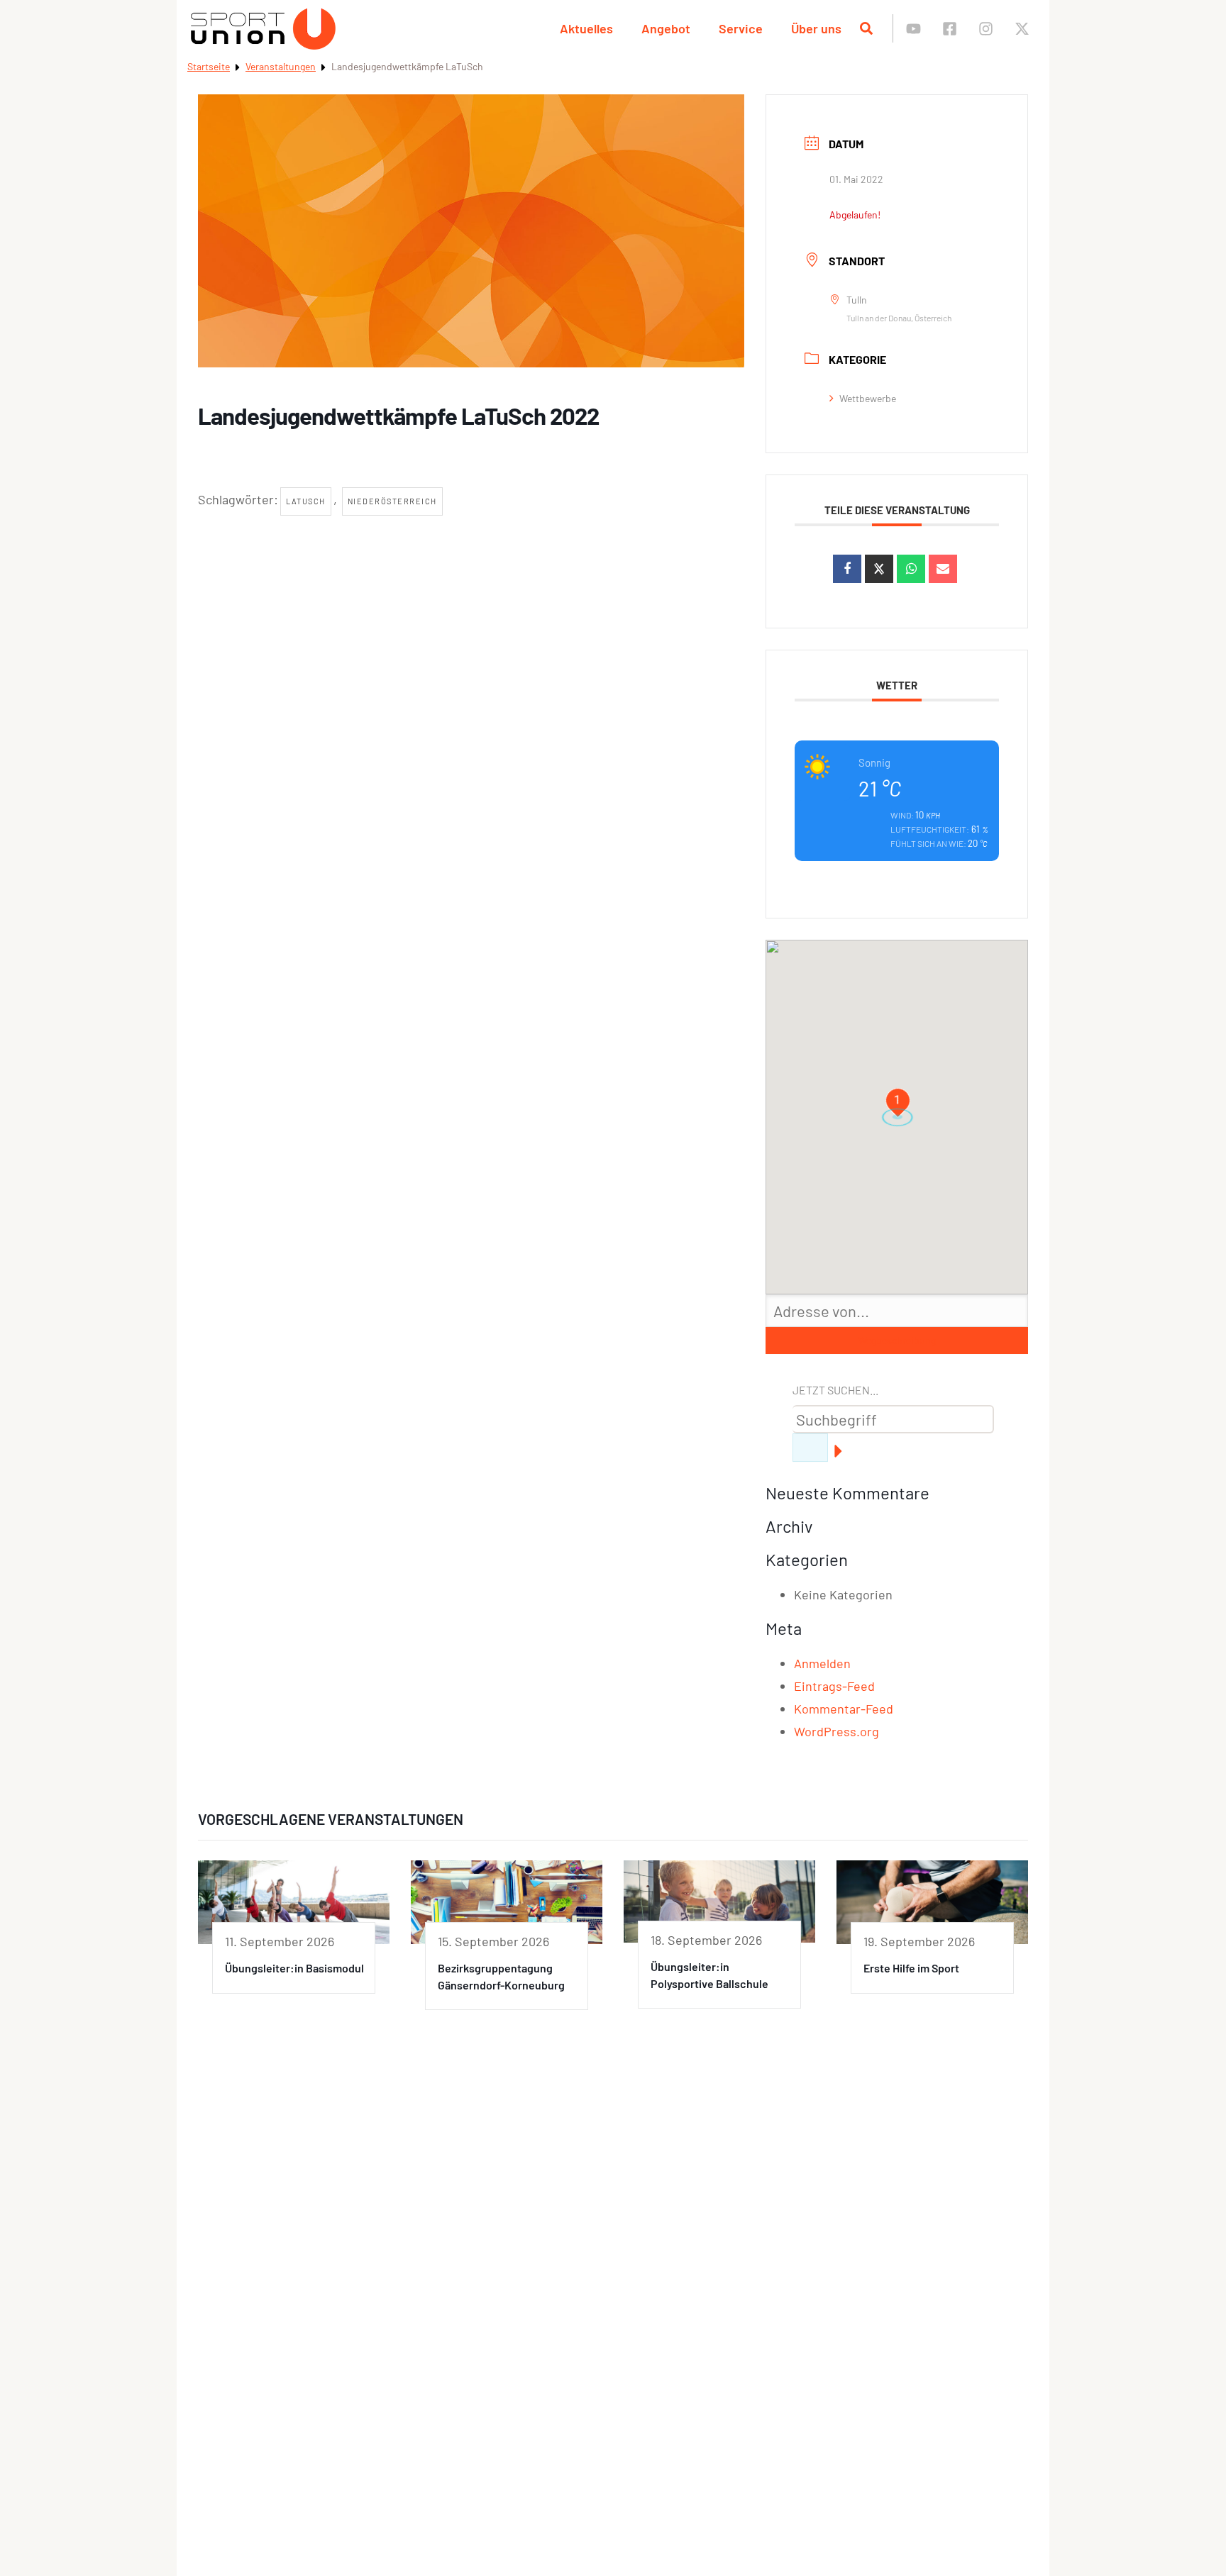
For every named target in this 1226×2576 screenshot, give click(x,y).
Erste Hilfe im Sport (911, 1968)
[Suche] (810, 1448)
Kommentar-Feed (844, 1709)
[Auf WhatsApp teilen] (911, 569)
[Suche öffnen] (866, 28)
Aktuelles (586, 28)
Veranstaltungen (281, 66)
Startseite (209, 66)
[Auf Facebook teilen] (847, 569)
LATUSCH (306, 501)
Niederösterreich (392, 501)
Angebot (666, 28)
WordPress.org (836, 1731)
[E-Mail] (943, 569)
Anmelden (822, 1663)
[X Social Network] (879, 569)
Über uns (816, 28)
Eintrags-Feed (834, 1686)
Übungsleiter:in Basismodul (294, 1968)
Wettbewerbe (868, 398)
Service (741, 28)
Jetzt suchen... (835, 1390)
